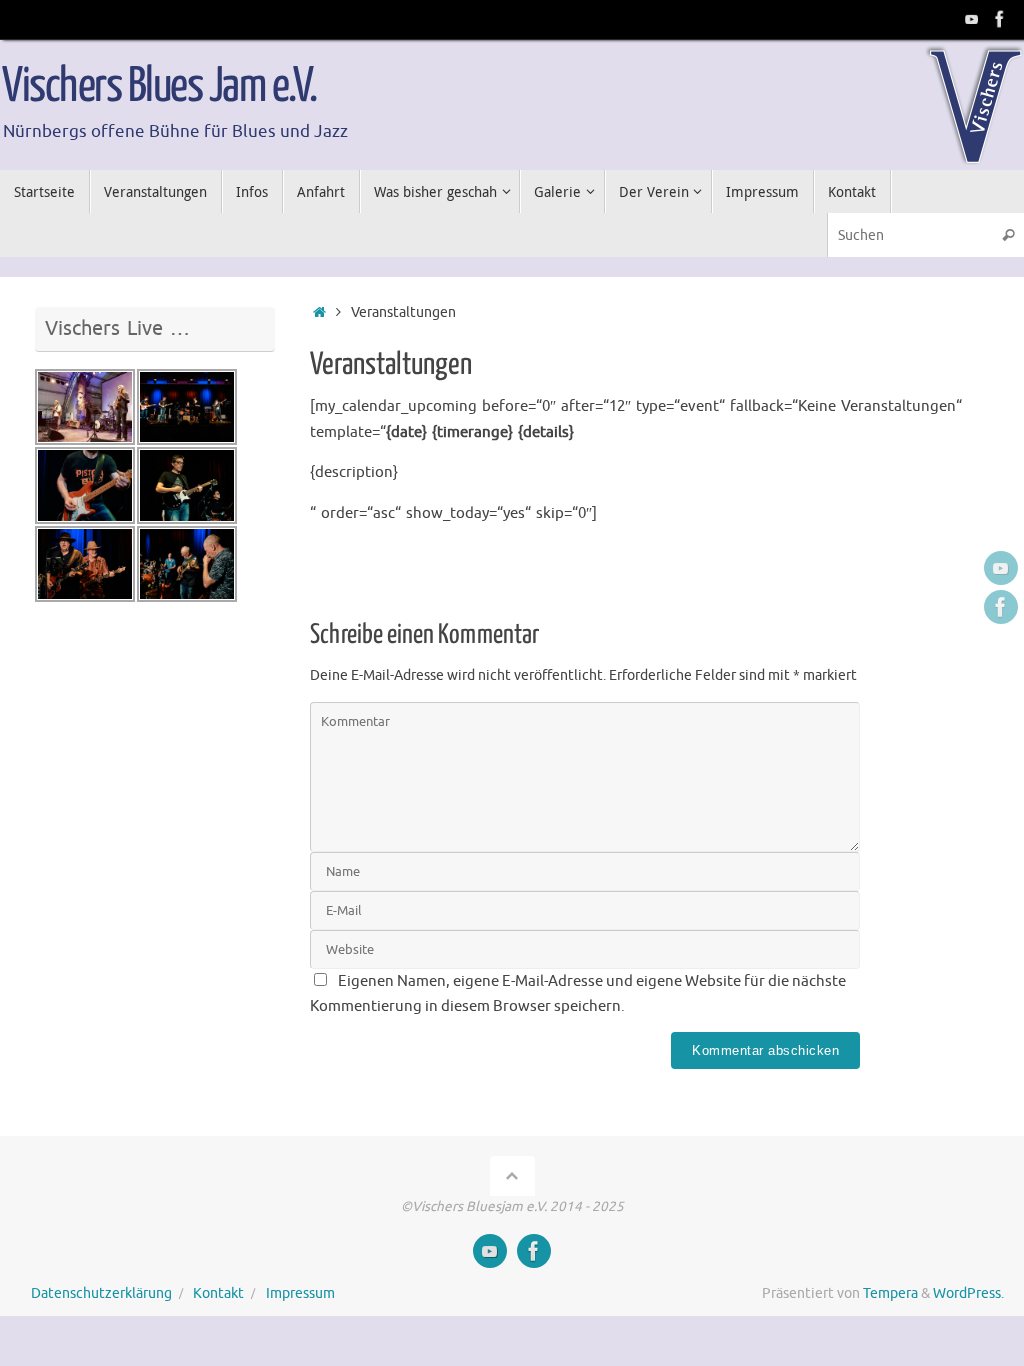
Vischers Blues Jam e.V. (159, 87)
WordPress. (968, 1293)
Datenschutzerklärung (101, 1293)
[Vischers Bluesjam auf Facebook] (1000, 19)
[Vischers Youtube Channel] (972, 19)
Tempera (890, 1293)
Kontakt (218, 1293)
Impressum (300, 1293)
